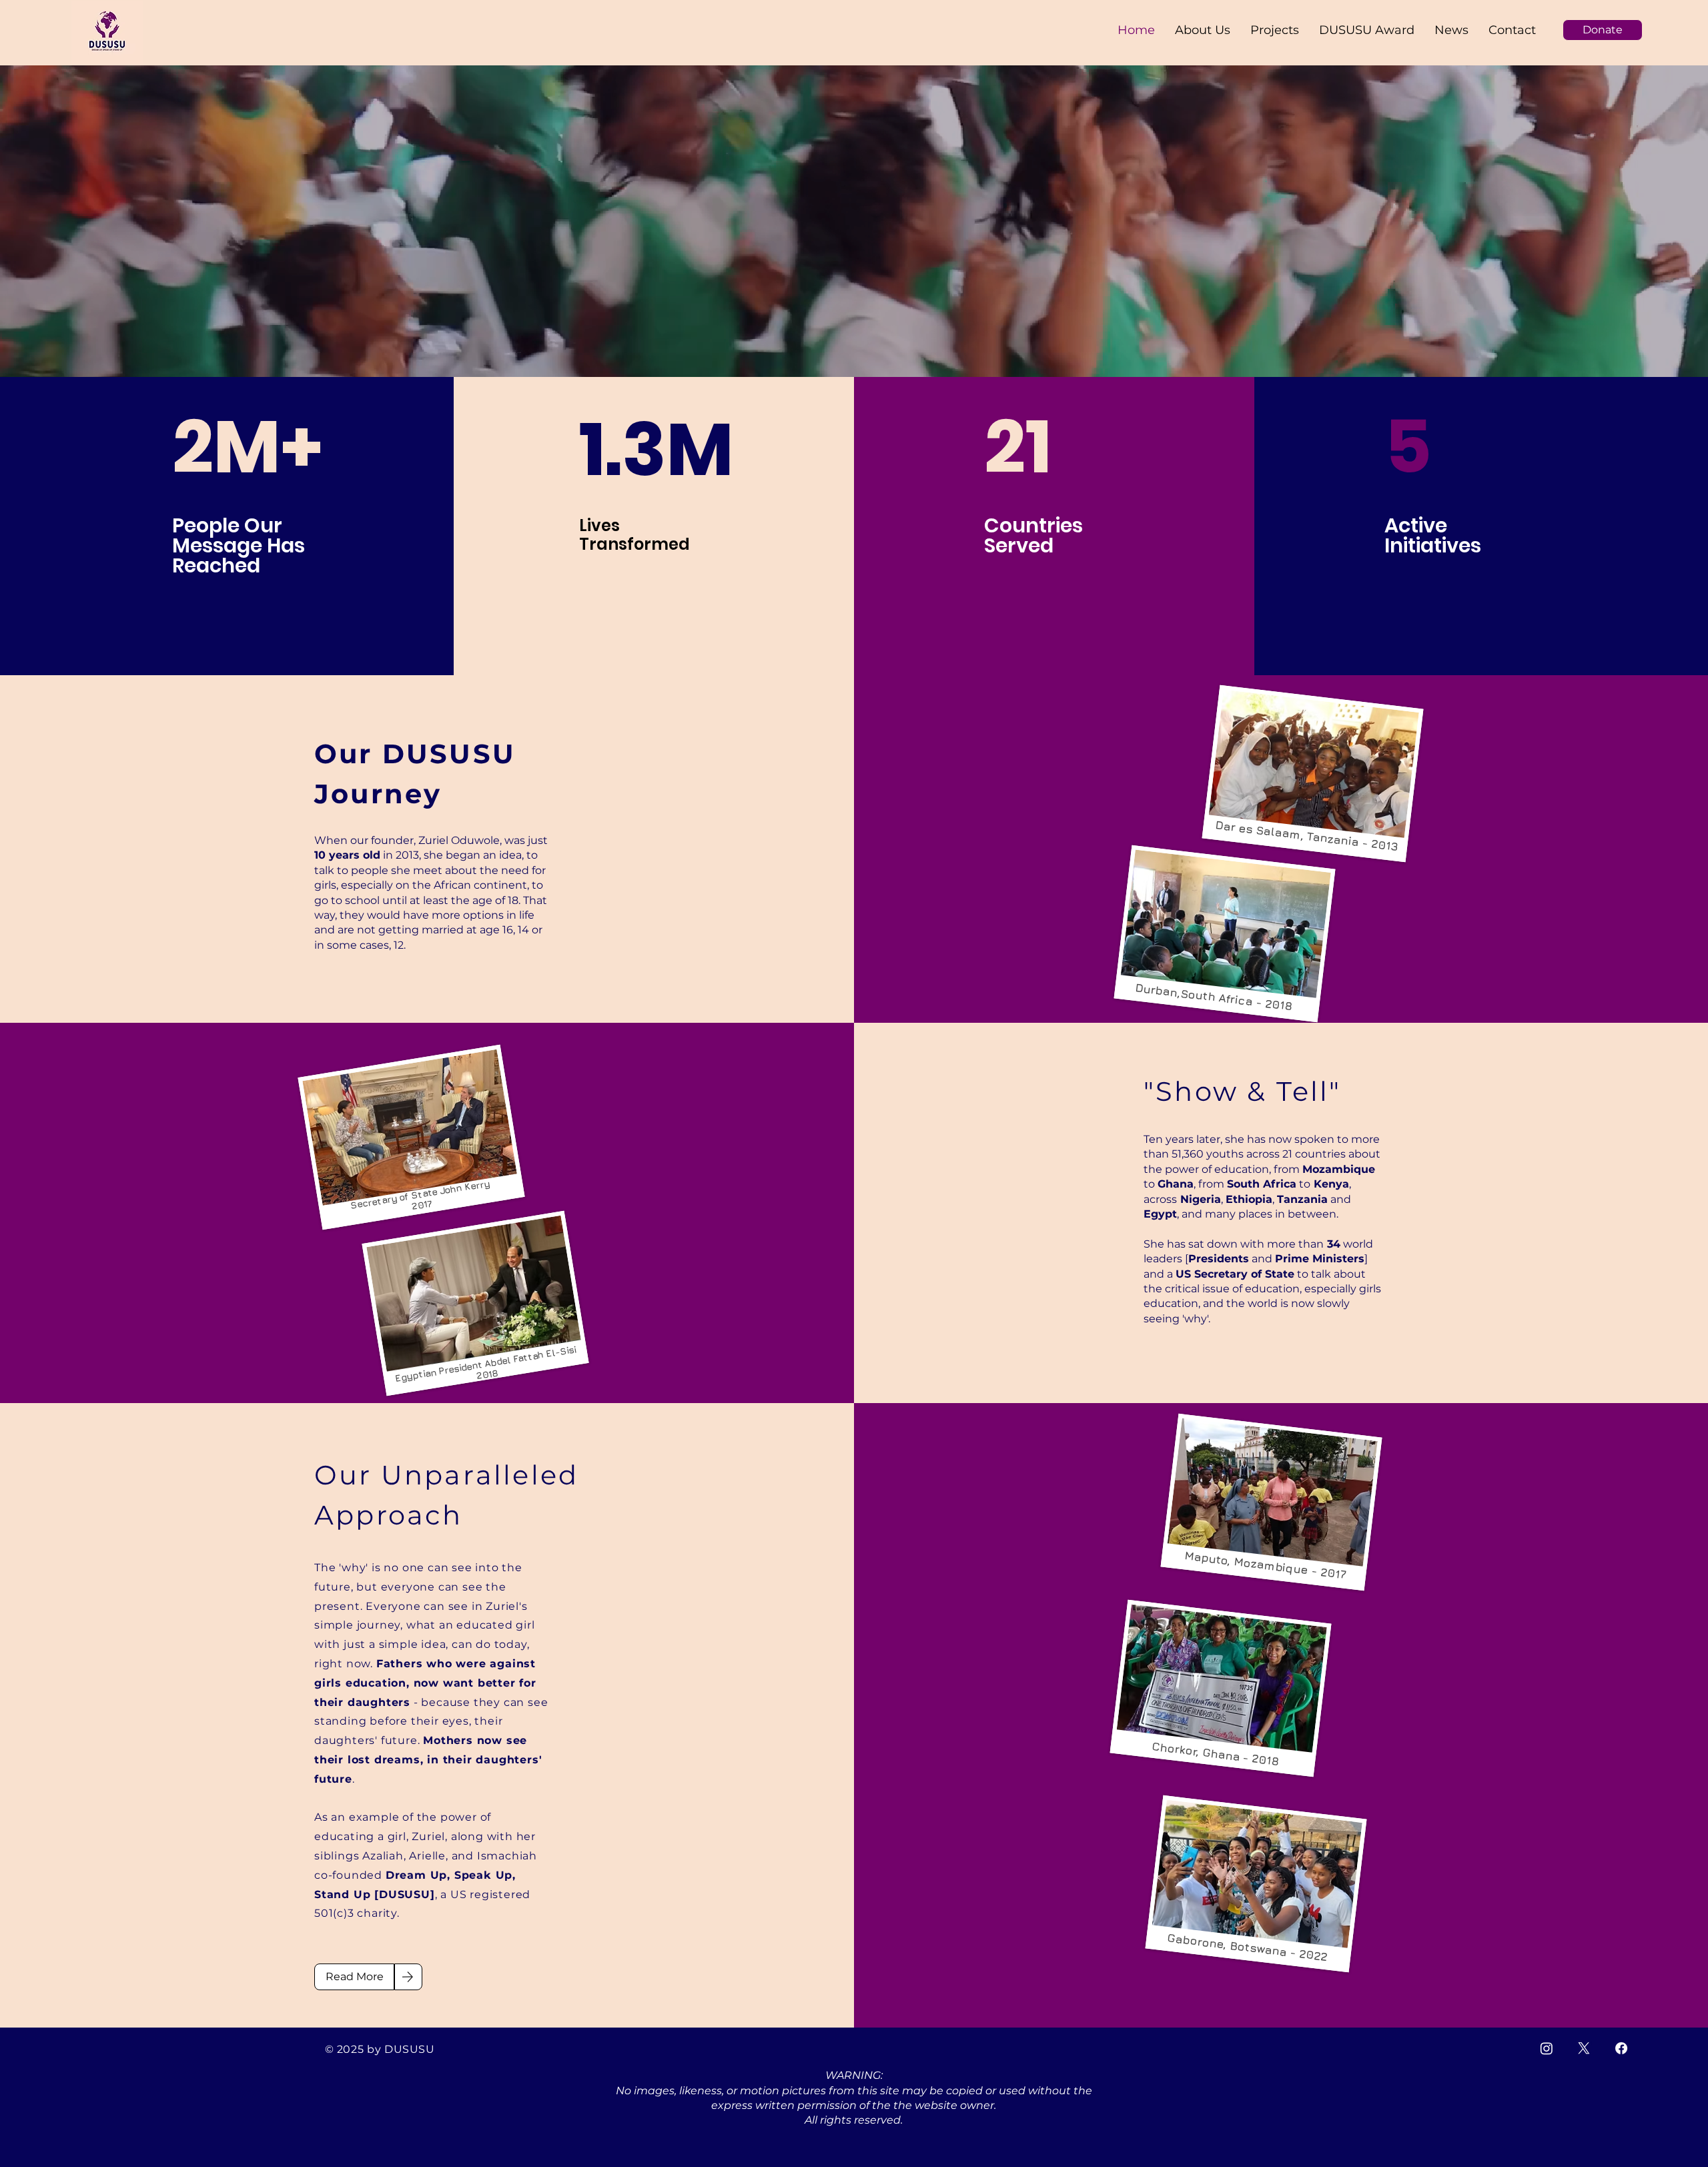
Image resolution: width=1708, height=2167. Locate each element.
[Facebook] (1621, 2048)
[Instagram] (1547, 2048)
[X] (1584, 2048)
